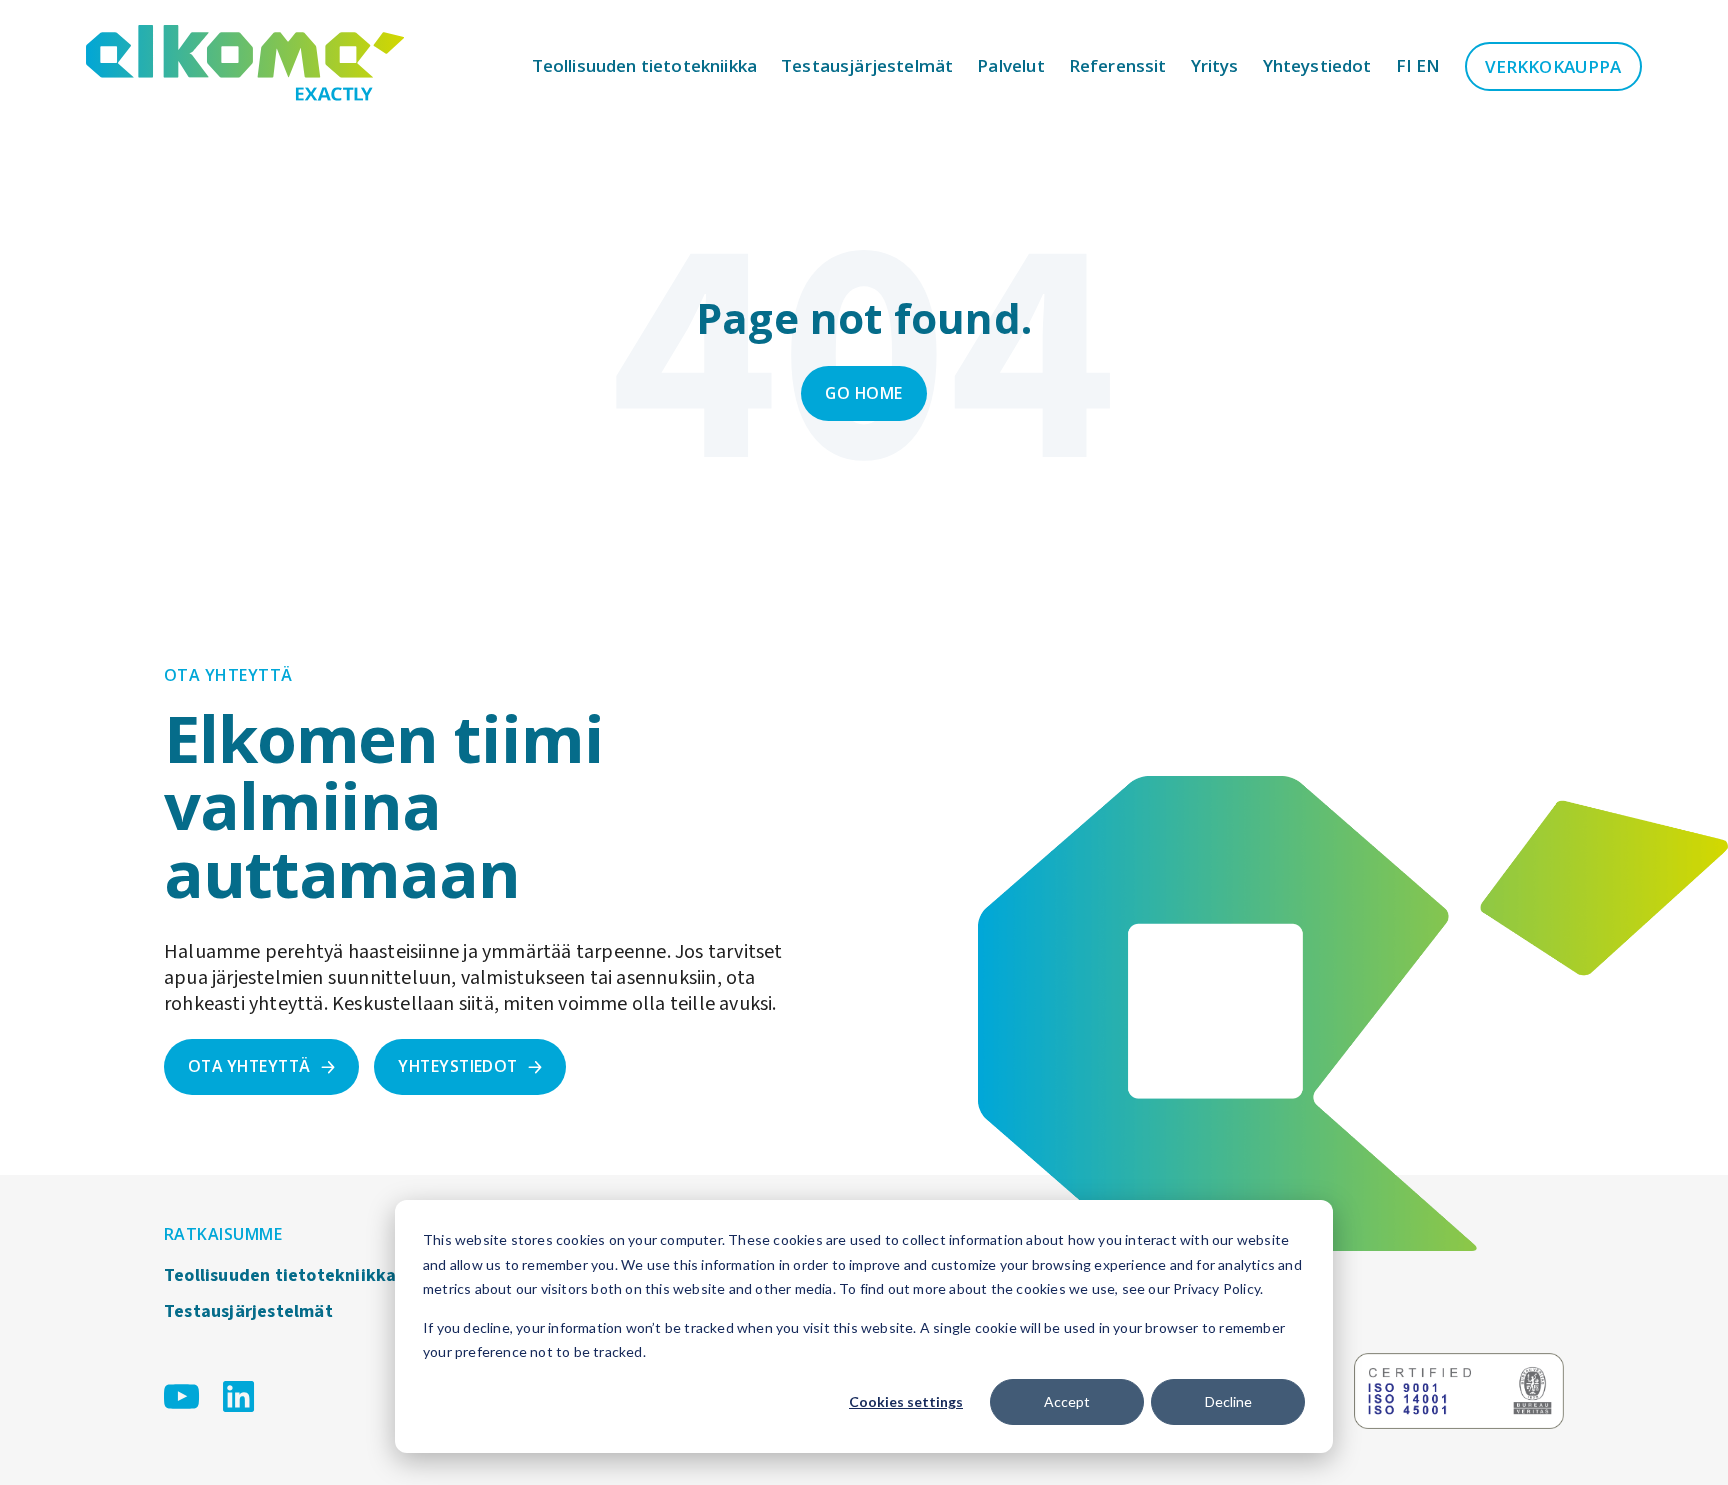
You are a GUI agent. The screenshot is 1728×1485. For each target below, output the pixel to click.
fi (1404, 65)
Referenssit (1118, 65)
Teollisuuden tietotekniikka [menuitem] (280, 1275)
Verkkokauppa (1553, 66)
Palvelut (1010, 65)
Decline (1228, 1401)
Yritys (1215, 65)
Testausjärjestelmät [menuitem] (248, 1311)
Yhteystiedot (1317, 65)
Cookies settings (906, 1401)
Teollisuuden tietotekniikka (645, 65)
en (1428, 65)
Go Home (863, 393)
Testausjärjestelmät (867, 65)
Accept (1067, 1401)
